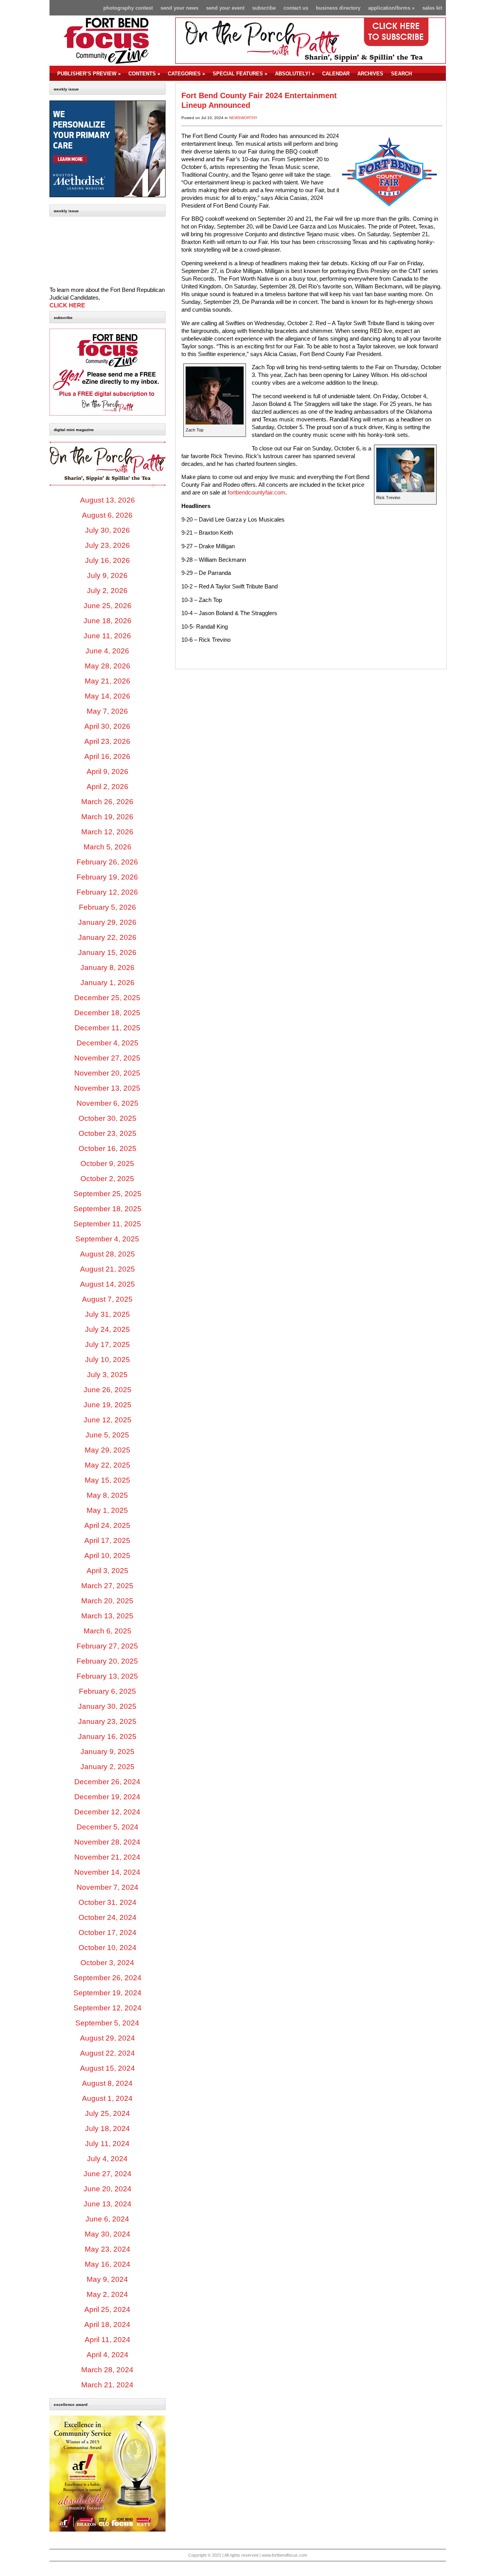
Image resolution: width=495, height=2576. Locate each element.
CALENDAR (336, 74)
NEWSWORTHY (243, 118)
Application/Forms (391, 8)
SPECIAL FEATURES (240, 74)
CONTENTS (144, 74)
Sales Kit (432, 8)
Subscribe (264, 8)
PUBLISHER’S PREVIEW (89, 74)
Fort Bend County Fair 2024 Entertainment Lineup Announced (259, 100)
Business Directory (338, 8)
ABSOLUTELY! (295, 74)
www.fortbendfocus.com (284, 2555)
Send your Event (225, 8)
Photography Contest (128, 8)
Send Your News (179, 8)
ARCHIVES (370, 74)
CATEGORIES (186, 74)
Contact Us (296, 8)
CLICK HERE (67, 305)
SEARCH (401, 74)
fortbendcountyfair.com (257, 493)
